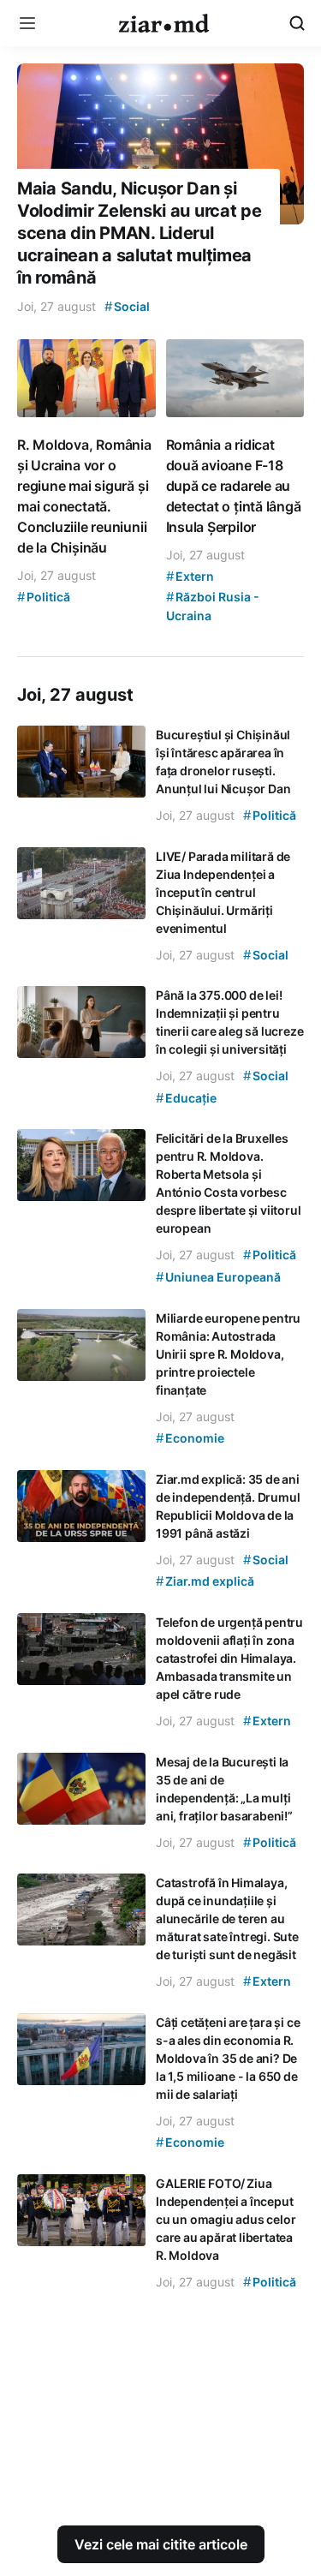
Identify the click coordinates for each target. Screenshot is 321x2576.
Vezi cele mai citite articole (161, 2544)
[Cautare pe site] (297, 23)
